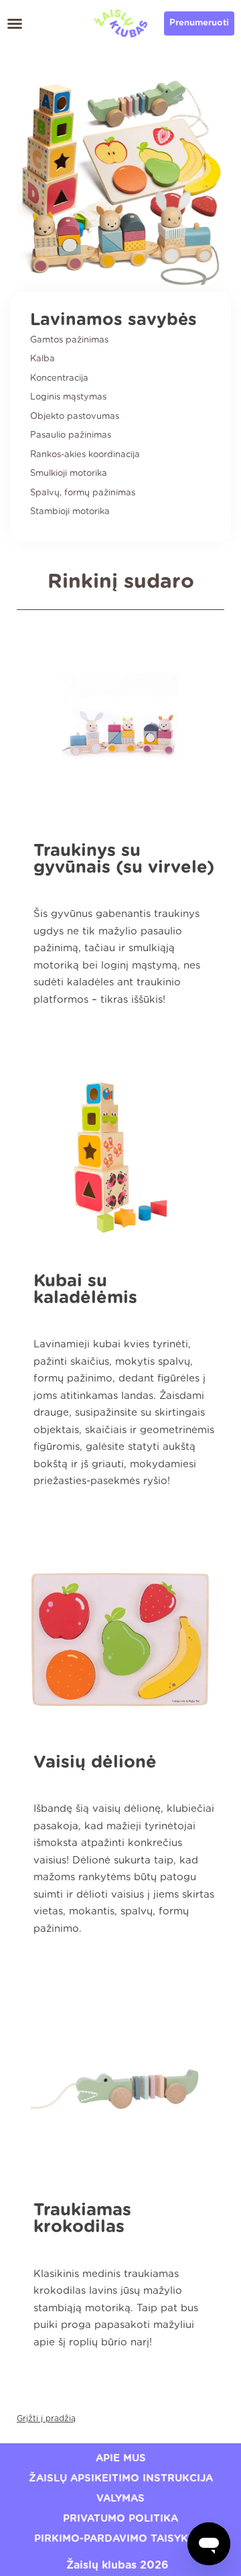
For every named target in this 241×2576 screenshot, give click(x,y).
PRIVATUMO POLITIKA (120, 2519)
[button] (15, 23)
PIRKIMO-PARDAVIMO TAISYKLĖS (121, 2539)
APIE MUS (121, 2458)
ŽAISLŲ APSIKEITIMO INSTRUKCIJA (121, 2478)
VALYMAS (120, 2499)
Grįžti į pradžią (46, 2418)
